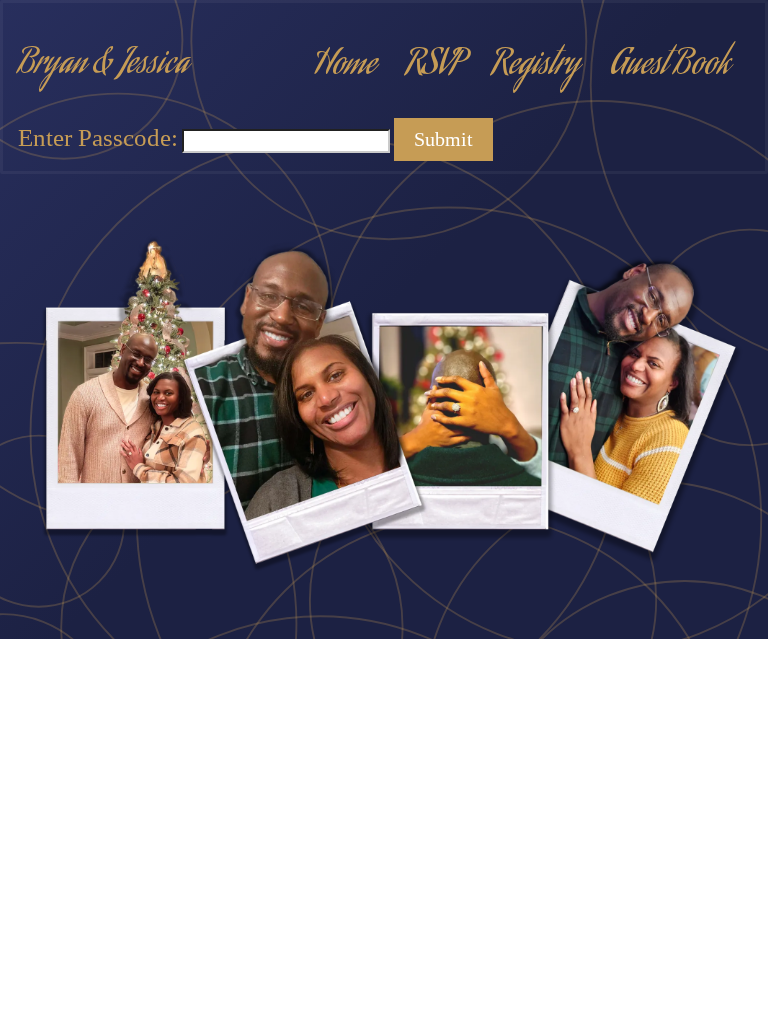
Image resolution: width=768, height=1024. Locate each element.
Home (345, 66)
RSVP (434, 66)
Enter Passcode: (98, 137)
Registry (536, 66)
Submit (443, 139)
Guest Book (670, 66)
